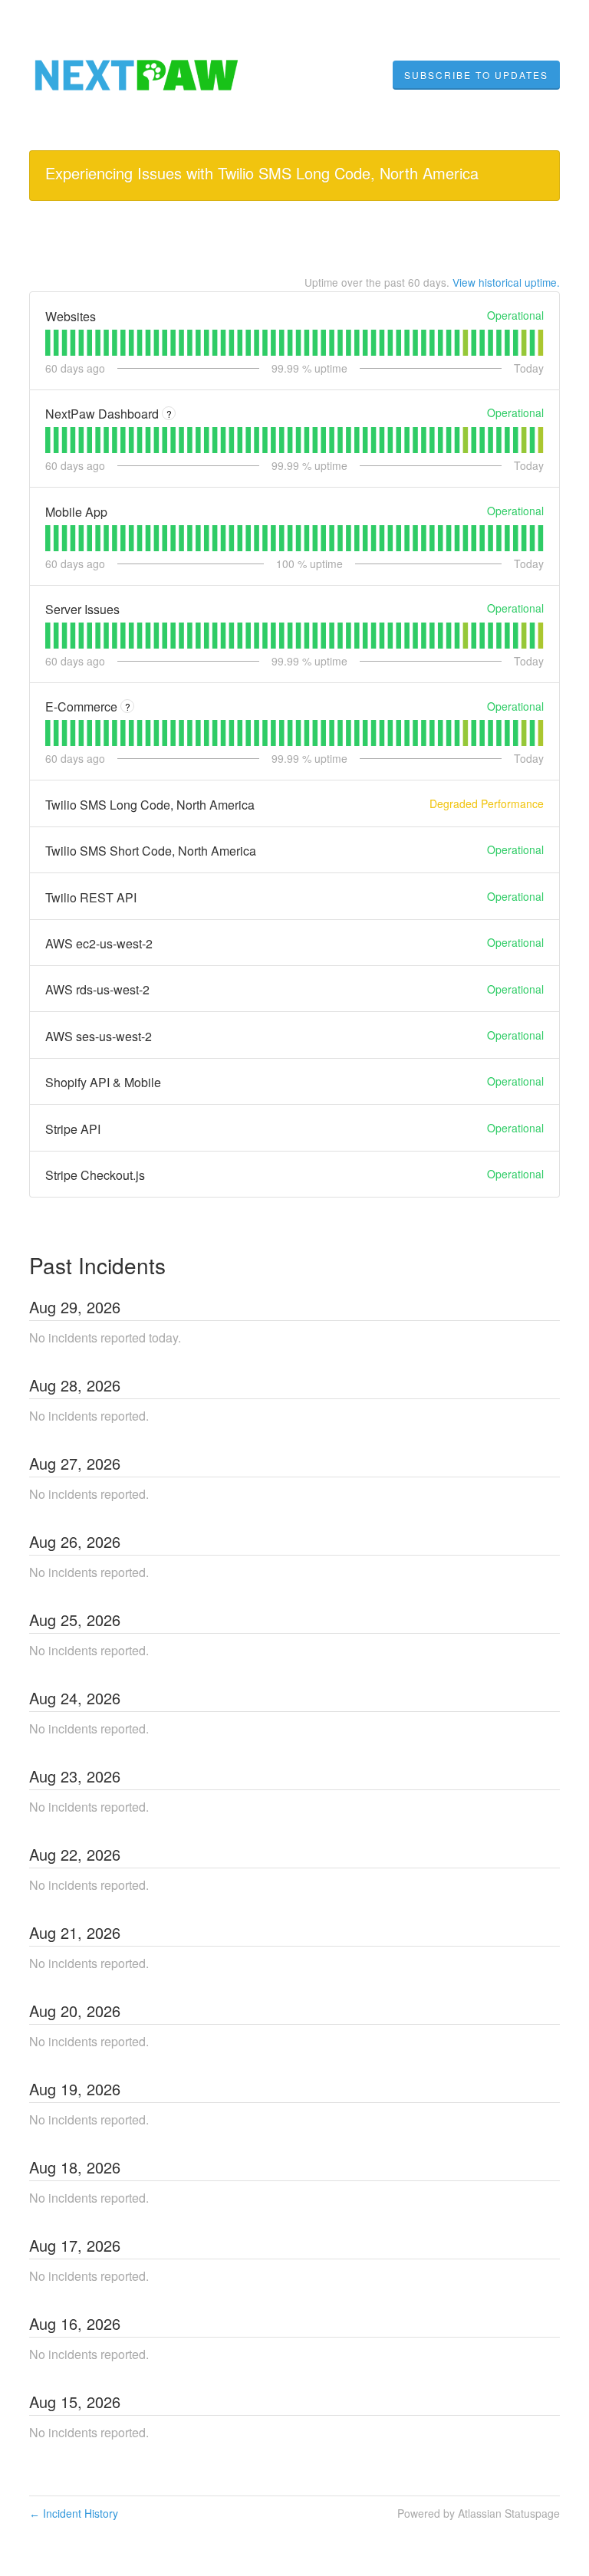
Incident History (74, 2513)
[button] (476, 75)
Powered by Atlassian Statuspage (479, 2513)
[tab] (48, 343)
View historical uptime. (506, 282)
